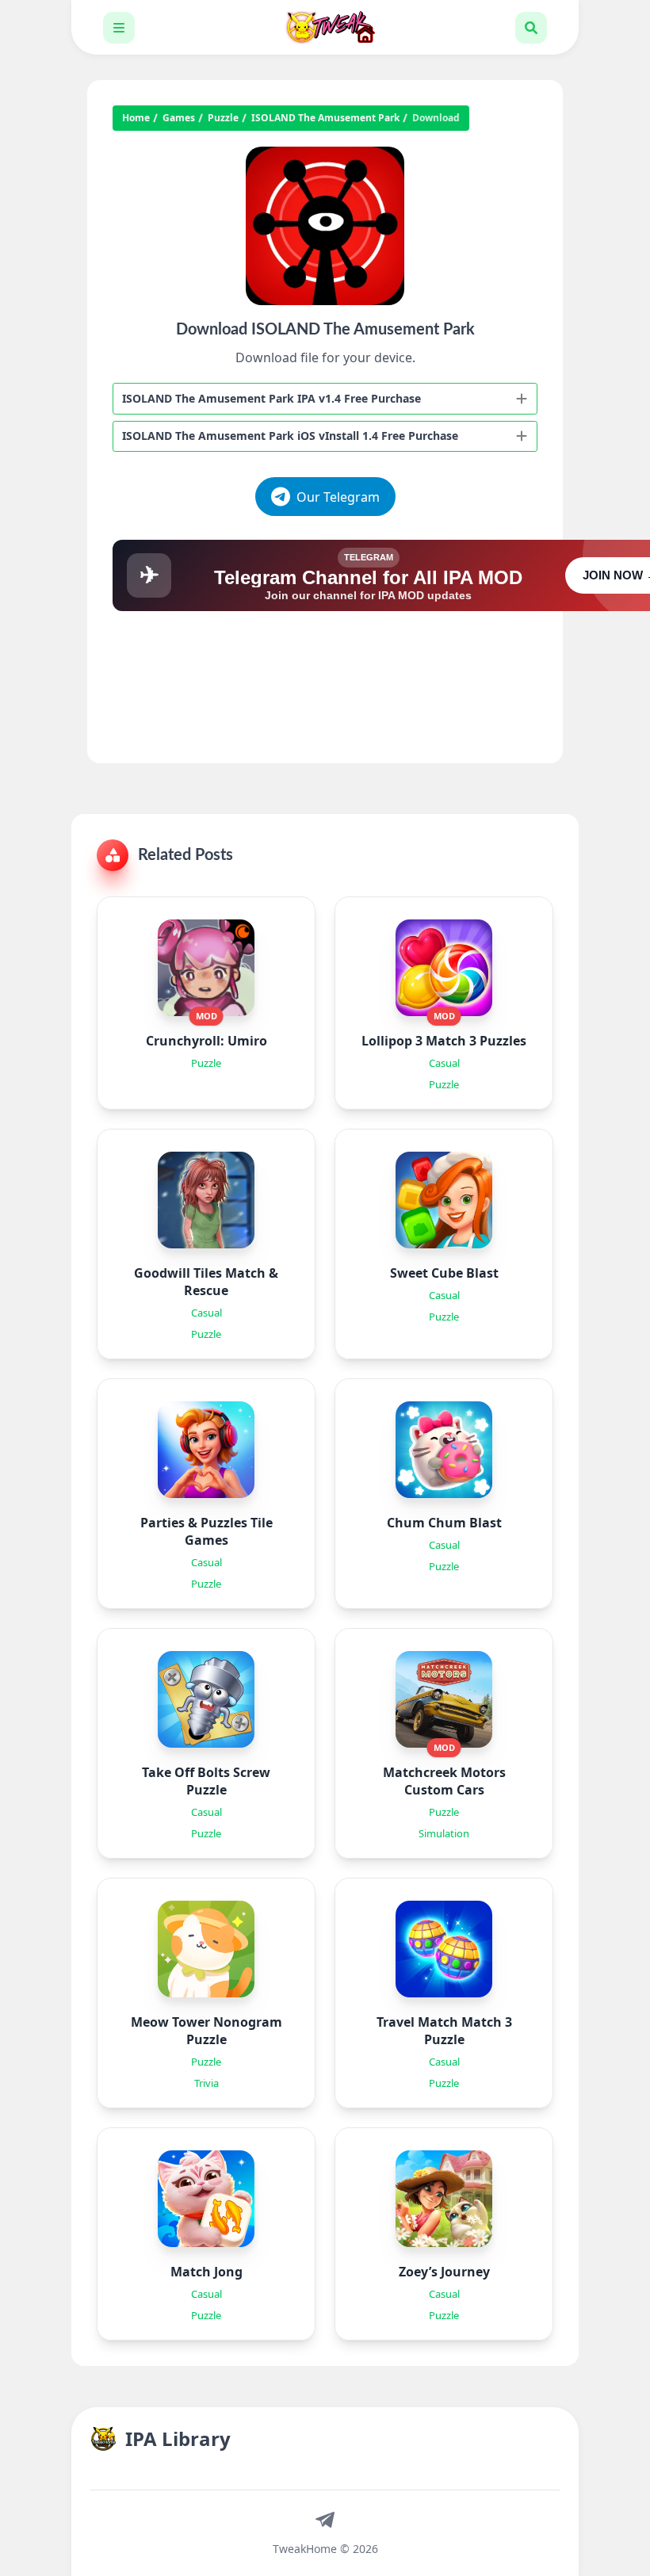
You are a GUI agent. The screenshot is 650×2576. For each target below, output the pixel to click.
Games (179, 118)
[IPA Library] (325, 27)
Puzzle (223, 118)
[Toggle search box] (531, 28)
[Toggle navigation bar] (119, 28)
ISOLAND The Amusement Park (325, 118)
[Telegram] (325, 2519)
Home (136, 118)
